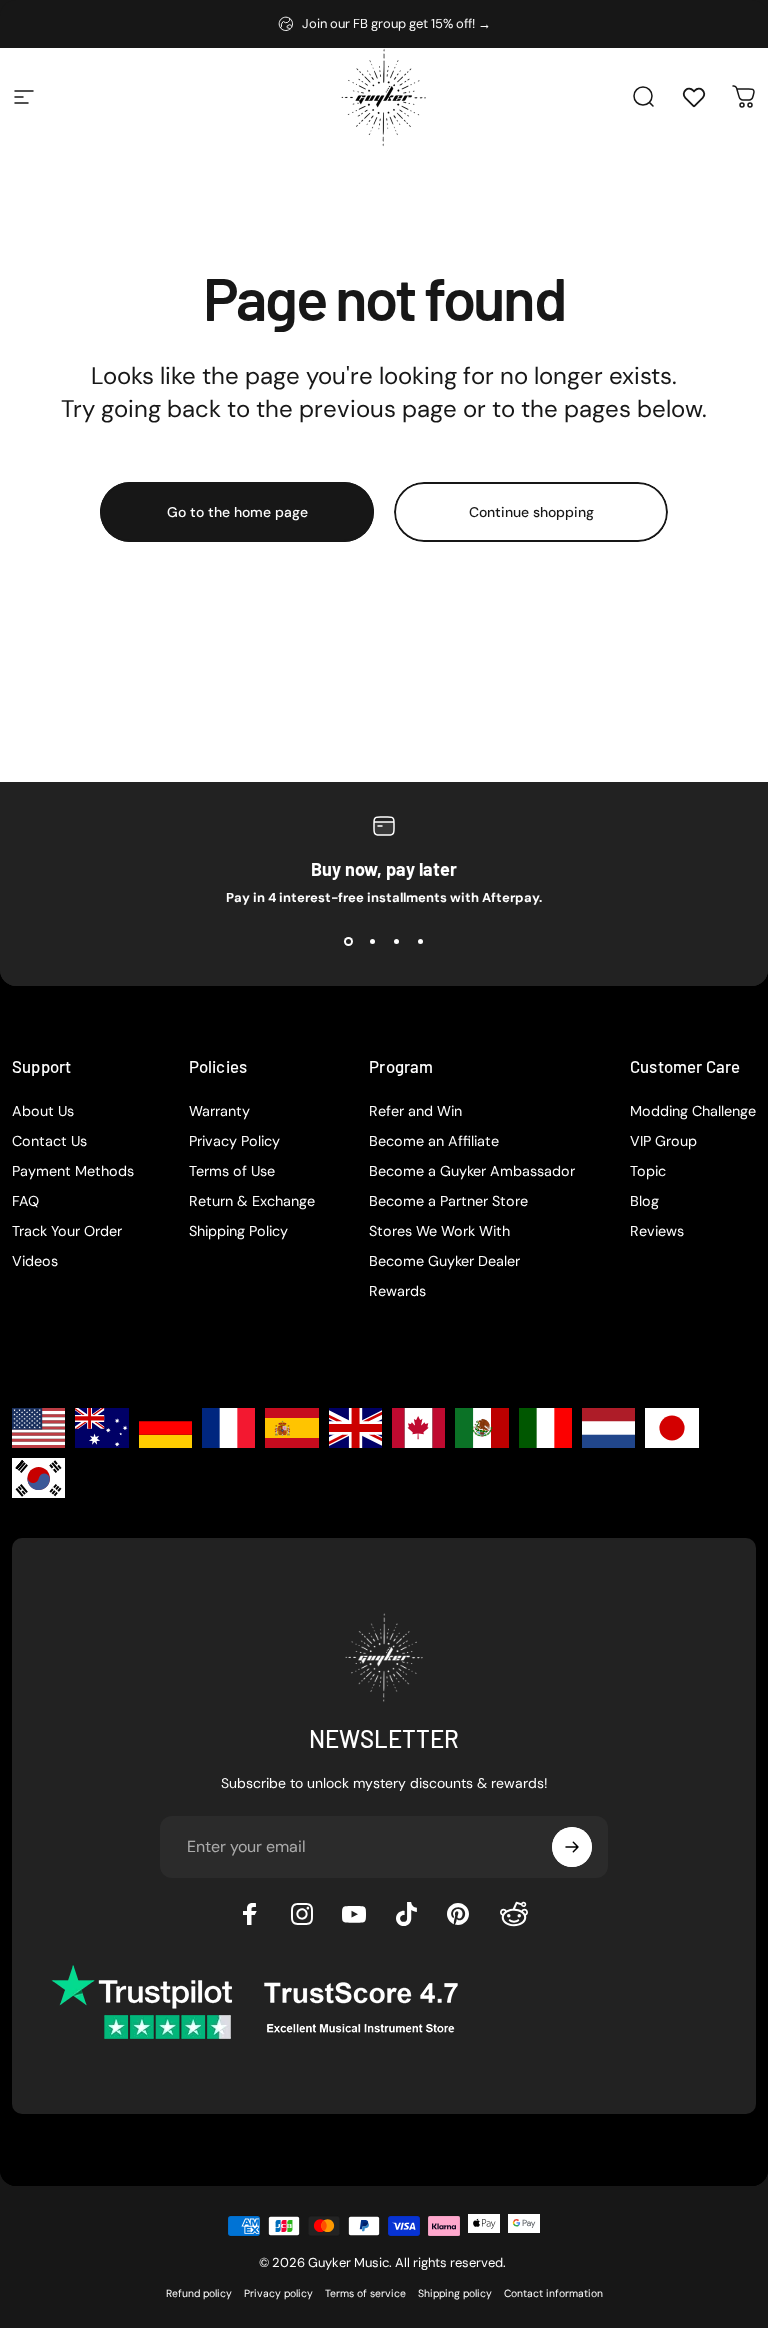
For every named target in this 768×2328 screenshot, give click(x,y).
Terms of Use (232, 1171)
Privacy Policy (234, 1141)
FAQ (25, 1201)
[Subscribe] (572, 1847)
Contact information (553, 2293)
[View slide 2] (372, 942)
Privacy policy (278, 2293)
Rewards (397, 1291)
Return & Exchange (252, 1201)
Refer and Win (415, 1111)
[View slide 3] (396, 942)
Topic (648, 1171)
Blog (644, 1201)
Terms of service (365, 2293)
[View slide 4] (420, 942)
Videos (35, 1261)
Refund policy (199, 2293)
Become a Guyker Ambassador (472, 1171)
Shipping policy (455, 2293)
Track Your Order (67, 1231)
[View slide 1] (348, 942)
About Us (43, 1111)
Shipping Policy (238, 1231)
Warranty (219, 1111)
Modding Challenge (693, 1111)
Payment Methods (73, 1171)
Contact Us (49, 1141)
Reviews (657, 1231)
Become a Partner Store (448, 1201)
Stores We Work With (439, 1231)
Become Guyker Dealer (444, 1261)
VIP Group (663, 1141)
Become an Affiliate (434, 1141)
